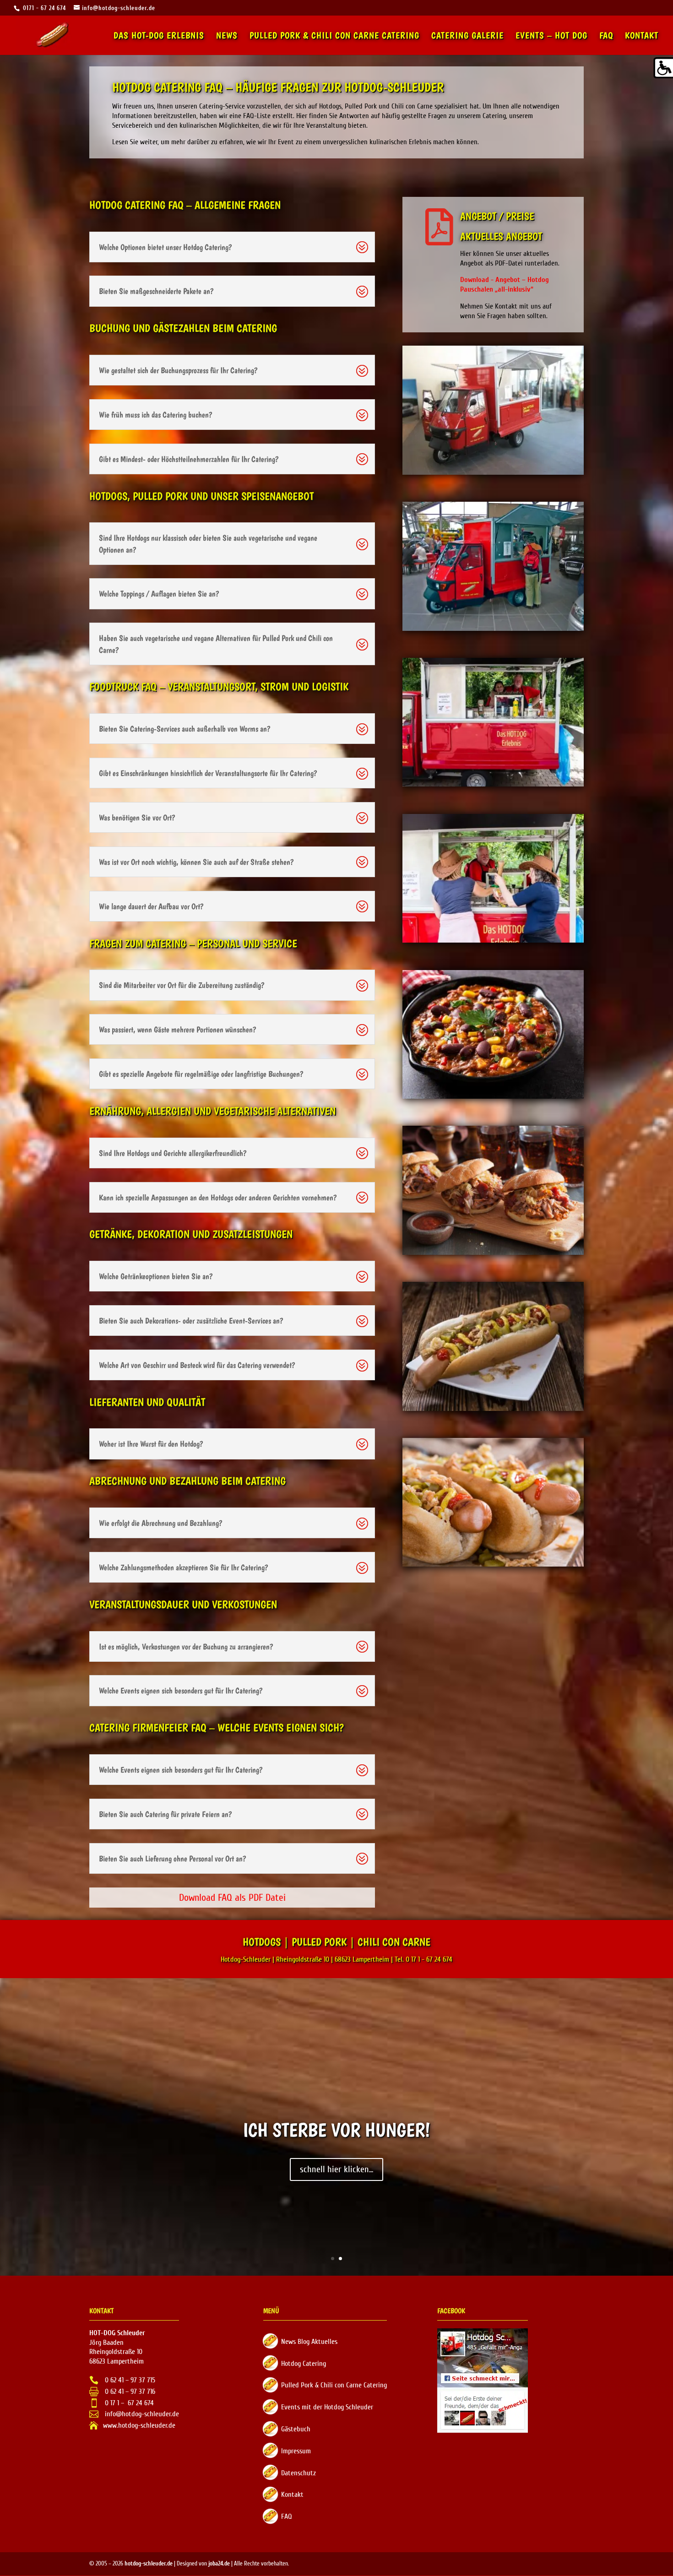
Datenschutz (299, 2473)
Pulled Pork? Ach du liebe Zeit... (337, 2130)
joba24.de (219, 2564)
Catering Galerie (467, 36)
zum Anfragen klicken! (337, 2169)
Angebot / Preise (497, 216)
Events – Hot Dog (551, 36)
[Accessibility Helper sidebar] (662, 68)
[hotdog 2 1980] (493, 1564)
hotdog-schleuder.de (149, 2564)
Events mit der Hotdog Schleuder (327, 2407)
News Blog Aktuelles (309, 2342)
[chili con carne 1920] (493, 1096)
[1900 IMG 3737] (493, 784)
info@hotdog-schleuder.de (141, 2414)
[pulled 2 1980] (493, 1253)
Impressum (296, 2451)
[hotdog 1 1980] (493, 1409)
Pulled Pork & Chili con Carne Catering (334, 36)
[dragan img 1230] (493, 629)
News (227, 36)
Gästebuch (296, 2429)
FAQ (606, 36)
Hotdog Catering (304, 2364)
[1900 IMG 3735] (493, 940)
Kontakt (642, 36)
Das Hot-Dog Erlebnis (159, 36)
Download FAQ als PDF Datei (232, 1898)
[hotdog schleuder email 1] (493, 472)
